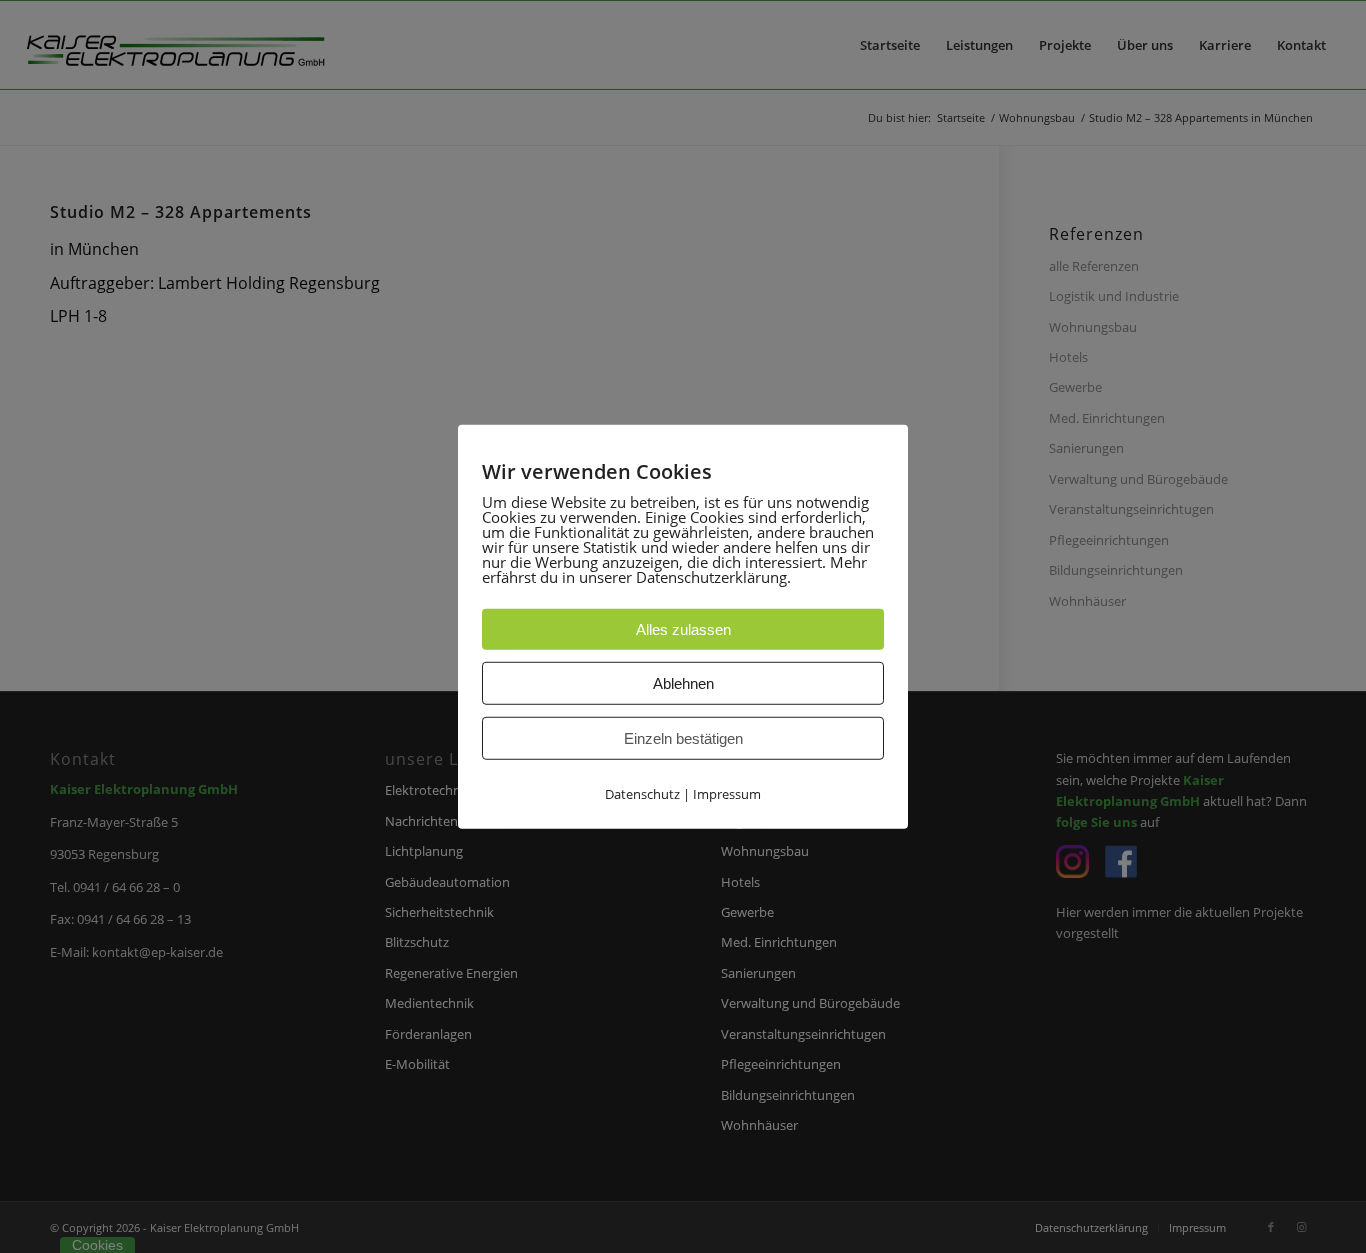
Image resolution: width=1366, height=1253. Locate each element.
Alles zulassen (683, 628)
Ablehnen (683, 682)
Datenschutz (642, 793)
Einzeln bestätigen (683, 737)
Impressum (727, 793)
